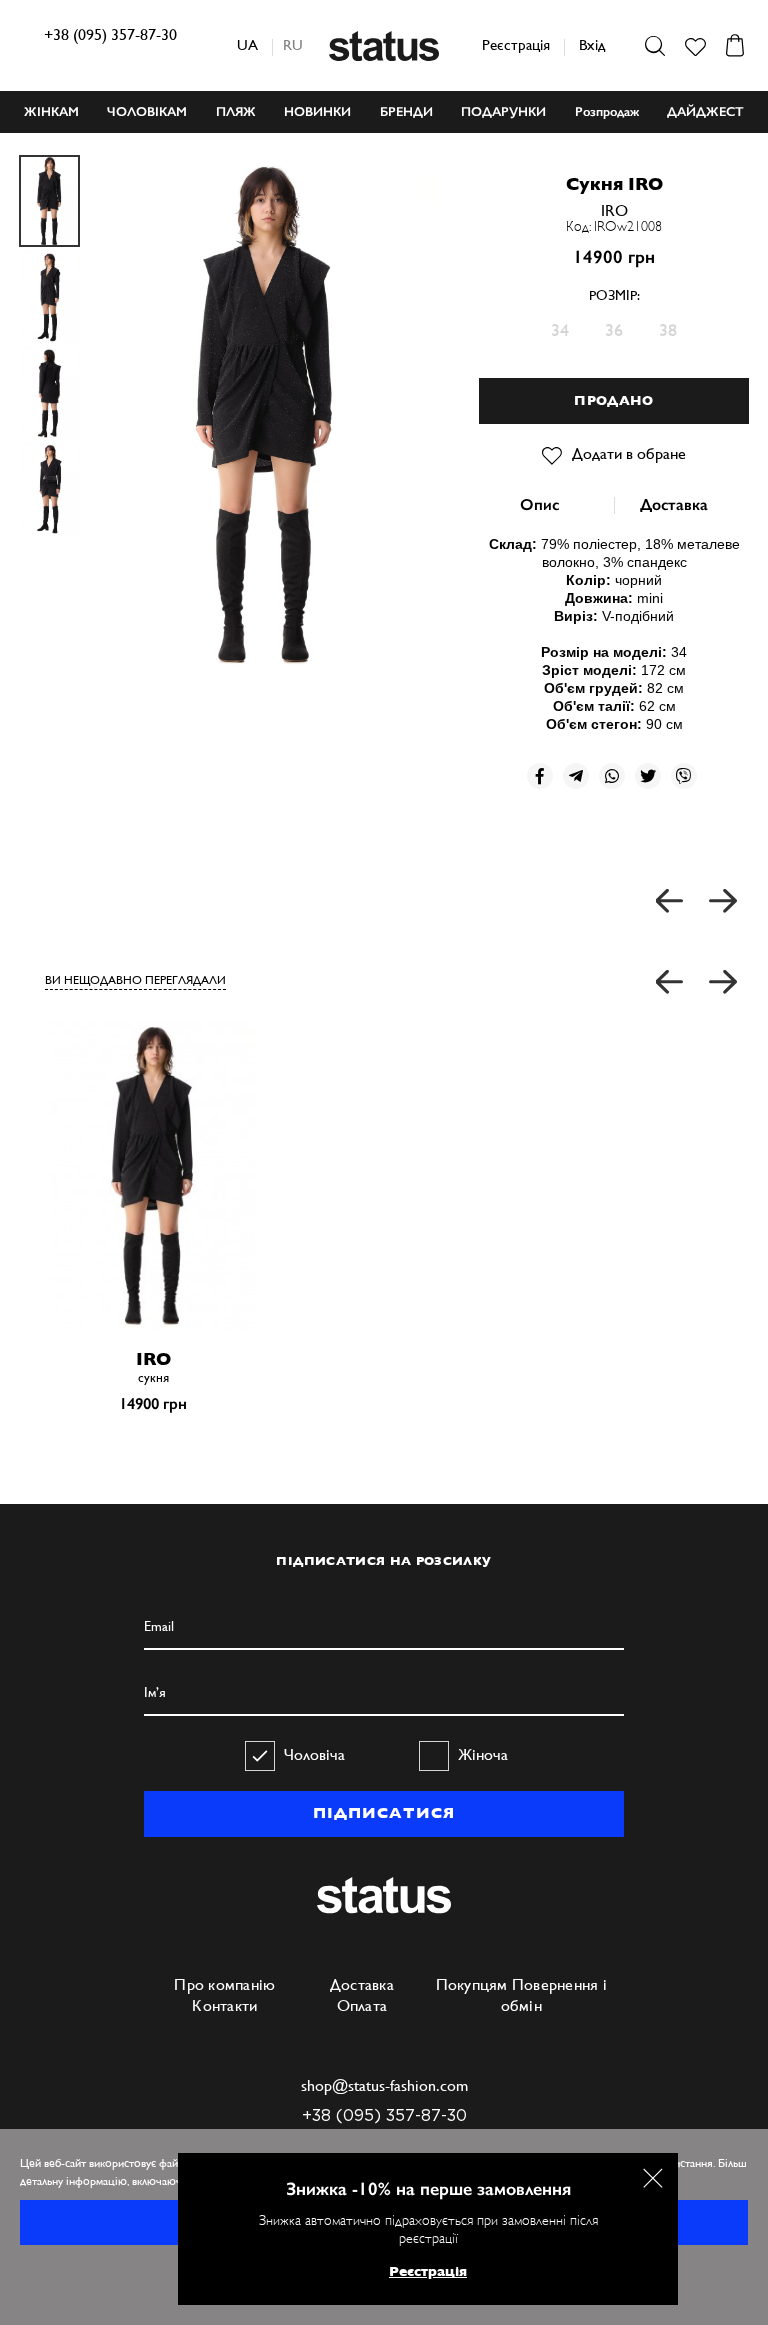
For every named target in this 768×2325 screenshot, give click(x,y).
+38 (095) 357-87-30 (110, 34)
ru (293, 44)
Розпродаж (607, 111)
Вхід (592, 44)
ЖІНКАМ (51, 111)
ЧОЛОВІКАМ (147, 111)
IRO (614, 210)
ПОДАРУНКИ (503, 111)
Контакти (224, 2005)
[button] (670, 982)
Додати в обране (629, 453)
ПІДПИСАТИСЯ (383, 1813)
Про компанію (224, 1984)
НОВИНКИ (317, 111)
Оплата (362, 2005)
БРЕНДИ (406, 111)
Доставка (674, 504)
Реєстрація (516, 44)
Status (384, 46)
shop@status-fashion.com (384, 2085)
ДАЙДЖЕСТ (705, 111)
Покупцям (472, 1984)
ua (247, 44)
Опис (539, 504)
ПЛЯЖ (236, 111)
